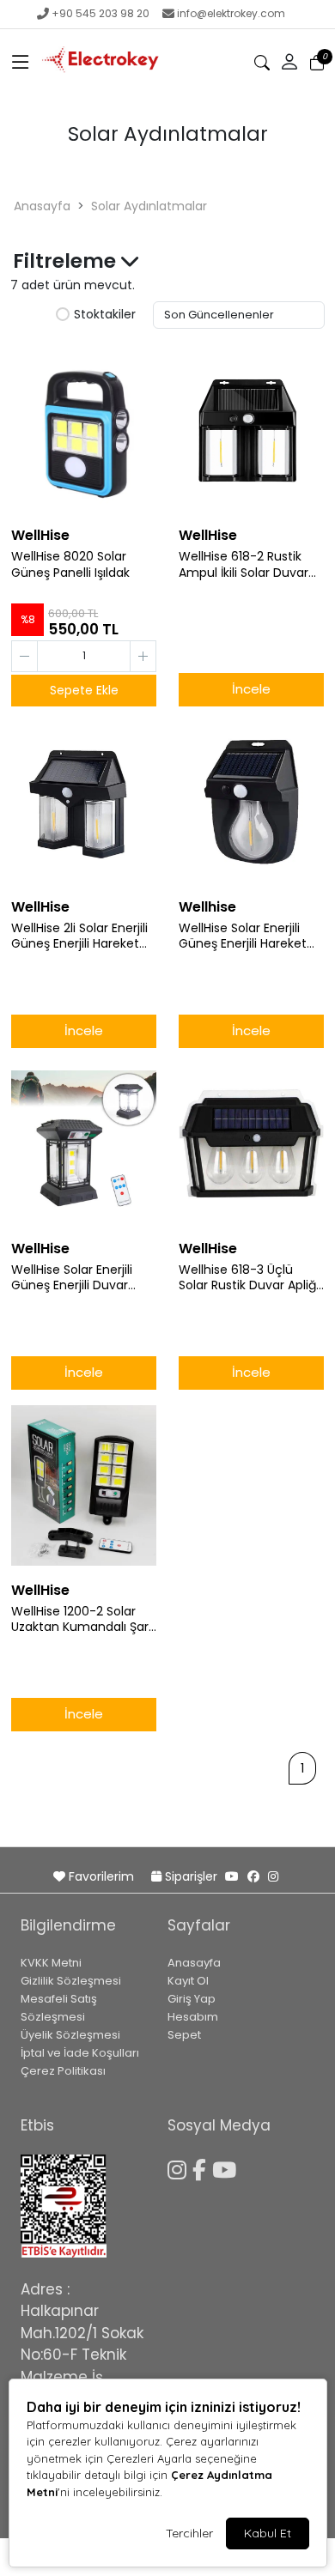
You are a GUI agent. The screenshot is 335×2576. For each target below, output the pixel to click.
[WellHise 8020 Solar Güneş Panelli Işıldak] (84, 431)
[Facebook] (202, 2167)
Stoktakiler (105, 315)
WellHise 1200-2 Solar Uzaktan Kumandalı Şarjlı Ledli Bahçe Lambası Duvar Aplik (84, 1620)
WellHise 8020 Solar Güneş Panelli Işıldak (70, 565)
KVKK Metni (51, 1963)
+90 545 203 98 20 (100, 13)
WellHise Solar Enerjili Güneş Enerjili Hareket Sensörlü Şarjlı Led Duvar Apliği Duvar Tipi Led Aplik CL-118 (250, 936)
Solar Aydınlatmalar (149, 206)
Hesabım (193, 2017)
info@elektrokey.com (231, 13)
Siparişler (191, 1876)
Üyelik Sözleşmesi (70, 2035)
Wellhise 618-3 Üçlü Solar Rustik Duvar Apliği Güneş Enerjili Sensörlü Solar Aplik (249, 1278)
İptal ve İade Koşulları (80, 2053)
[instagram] (273, 1876)
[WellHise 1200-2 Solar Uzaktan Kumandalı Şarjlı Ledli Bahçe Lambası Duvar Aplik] (84, 1486)
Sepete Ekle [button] (84, 690)
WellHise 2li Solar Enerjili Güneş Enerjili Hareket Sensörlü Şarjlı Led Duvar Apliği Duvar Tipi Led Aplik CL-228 (83, 936)
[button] (21, 63)
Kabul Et (268, 2533)
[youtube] (232, 1876)
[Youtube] (227, 2167)
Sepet (184, 2035)
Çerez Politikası (63, 2071)
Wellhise (207, 907)
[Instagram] (180, 2167)
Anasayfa (42, 206)
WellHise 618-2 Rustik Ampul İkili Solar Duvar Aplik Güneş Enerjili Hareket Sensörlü (244, 565)
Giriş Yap (192, 1999)
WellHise (40, 535)
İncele (251, 689)
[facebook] (253, 1876)
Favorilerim (101, 1876)
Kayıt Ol (188, 1981)
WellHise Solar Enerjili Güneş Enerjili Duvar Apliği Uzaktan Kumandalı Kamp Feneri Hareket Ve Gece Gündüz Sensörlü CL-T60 (82, 1278)
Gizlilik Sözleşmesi (71, 1981)
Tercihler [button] (189, 2533)
